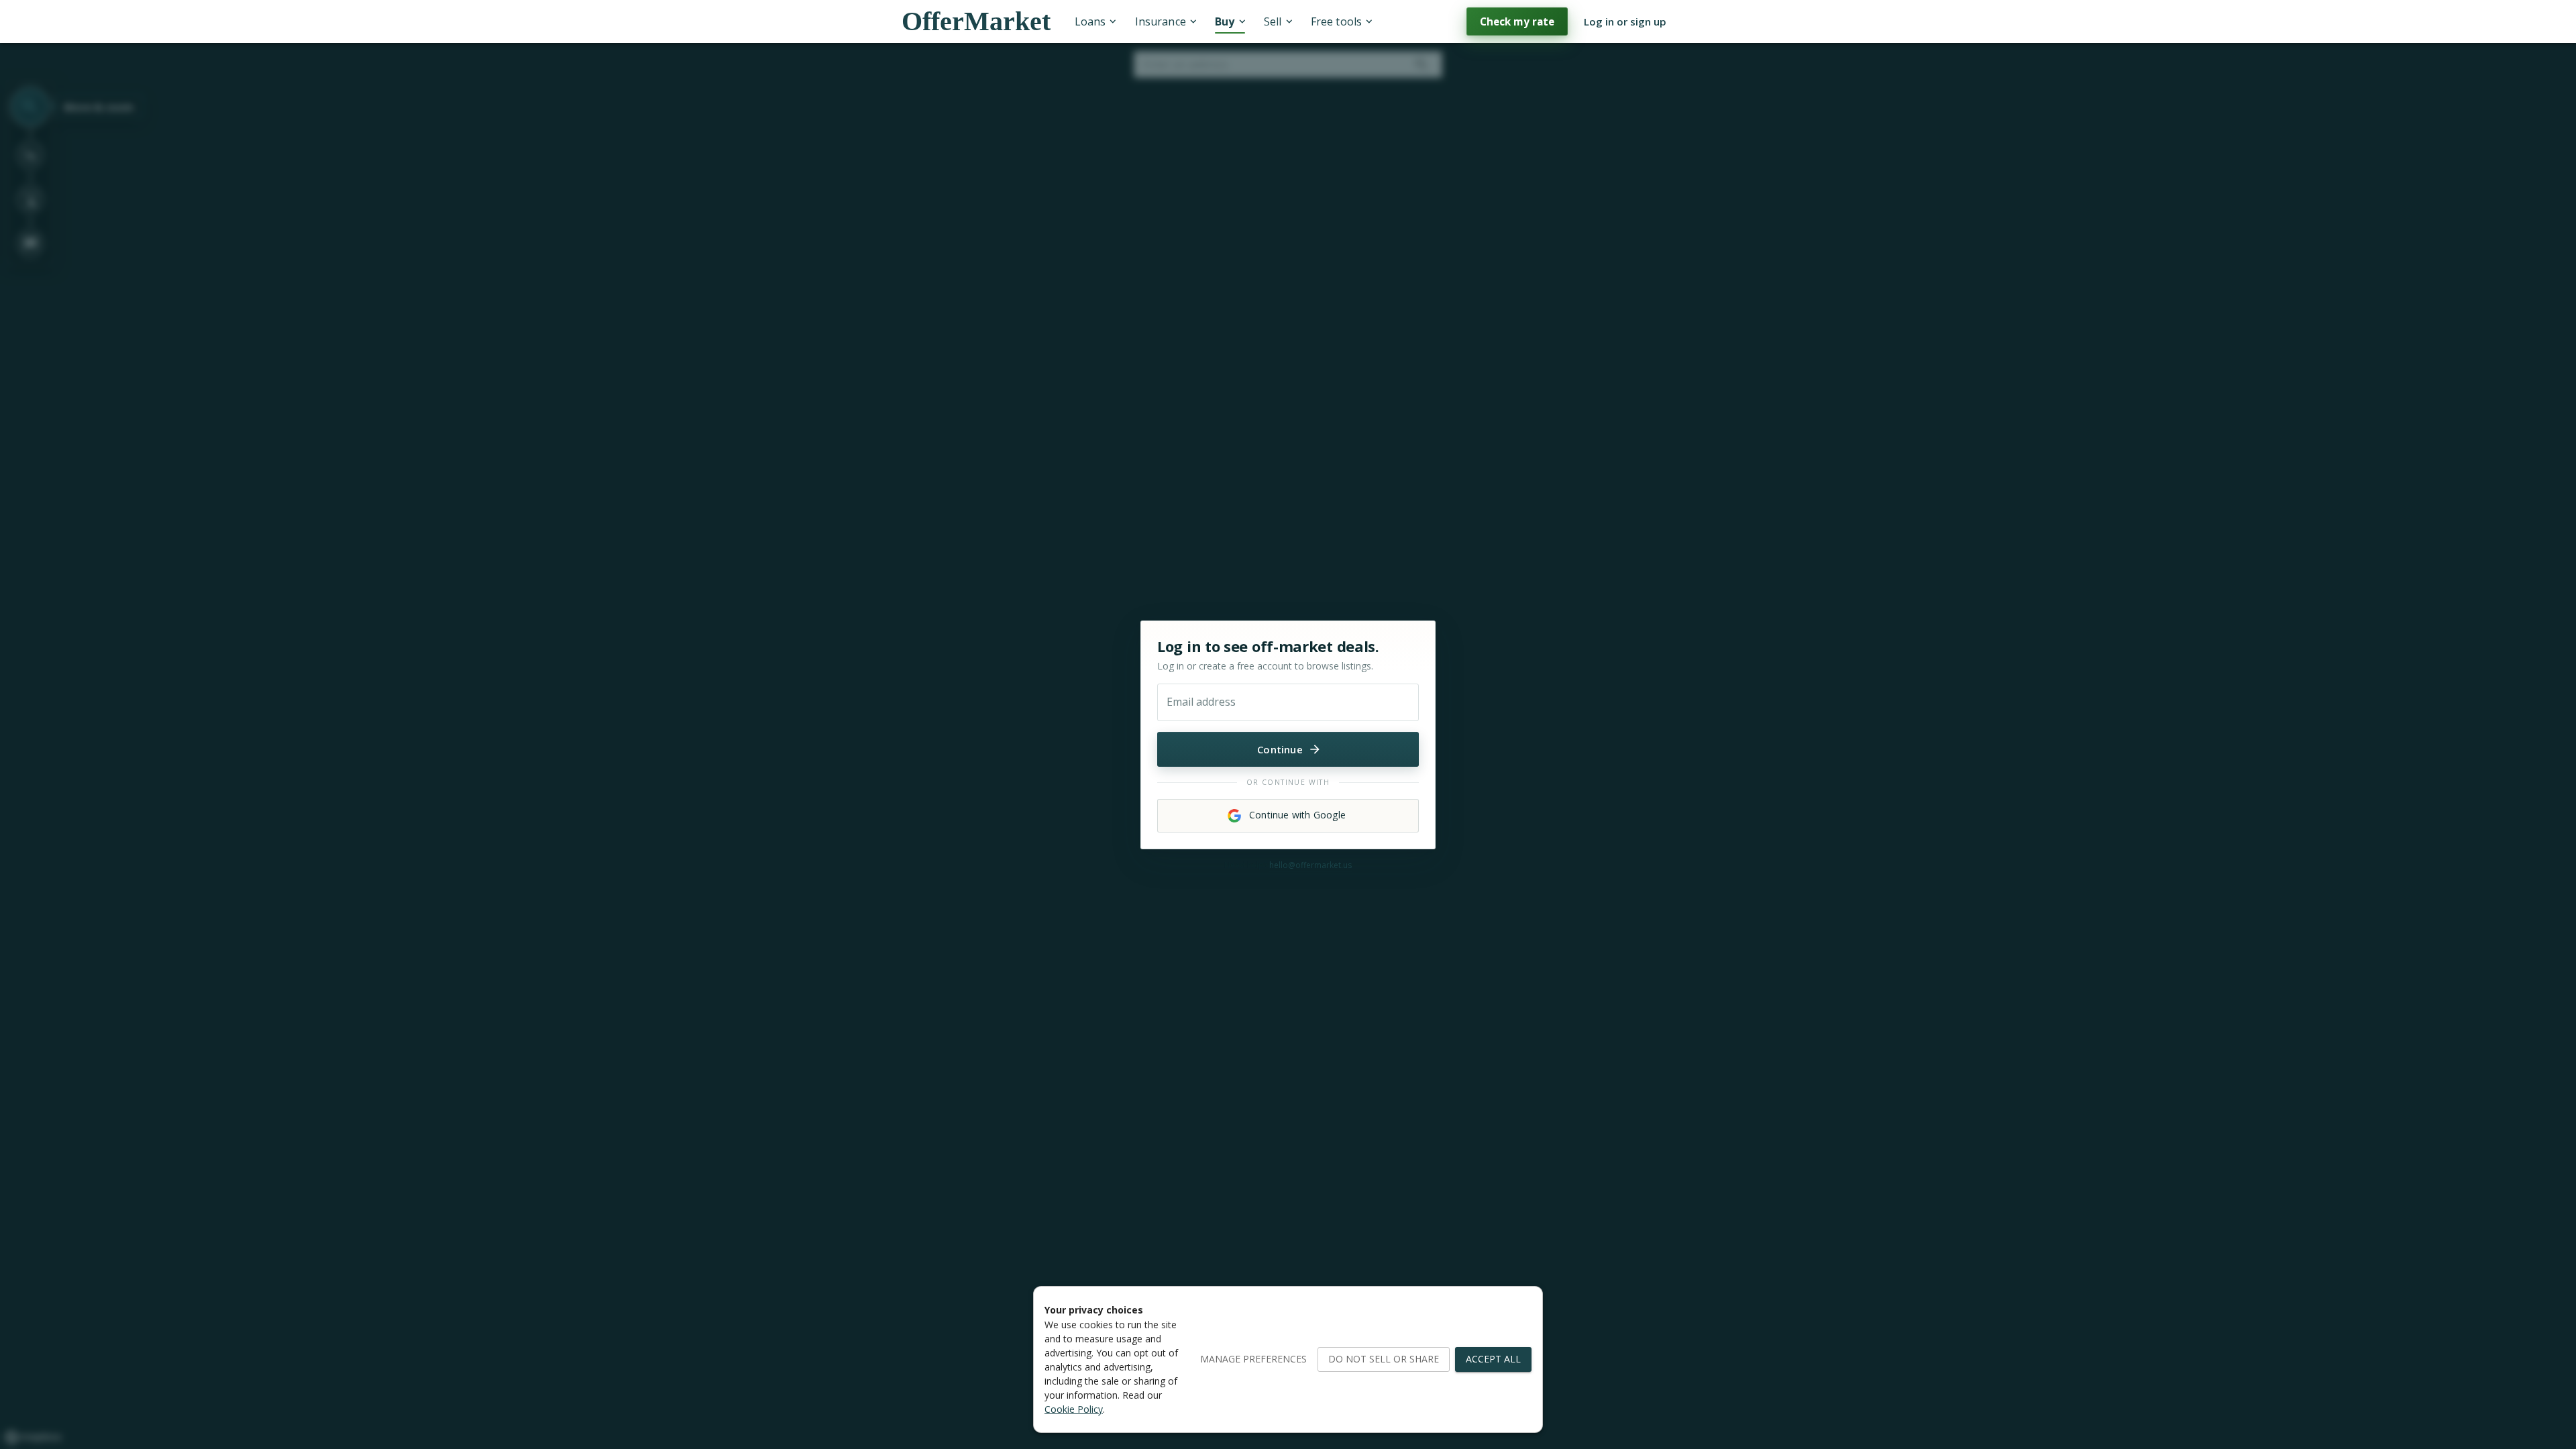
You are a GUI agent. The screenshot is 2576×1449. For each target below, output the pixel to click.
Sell (1273, 21)
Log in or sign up (1625, 21)
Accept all (1493, 1359)
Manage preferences (1253, 1359)
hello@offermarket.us (1310, 865)
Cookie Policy (1074, 1409)
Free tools (1336, 21)
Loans (1090, 21)
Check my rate (1517, 21)
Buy (1225, 21)
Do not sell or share (1384, 1359)
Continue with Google (1297, 815)
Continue (1280, 749)
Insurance (1161, 21)
